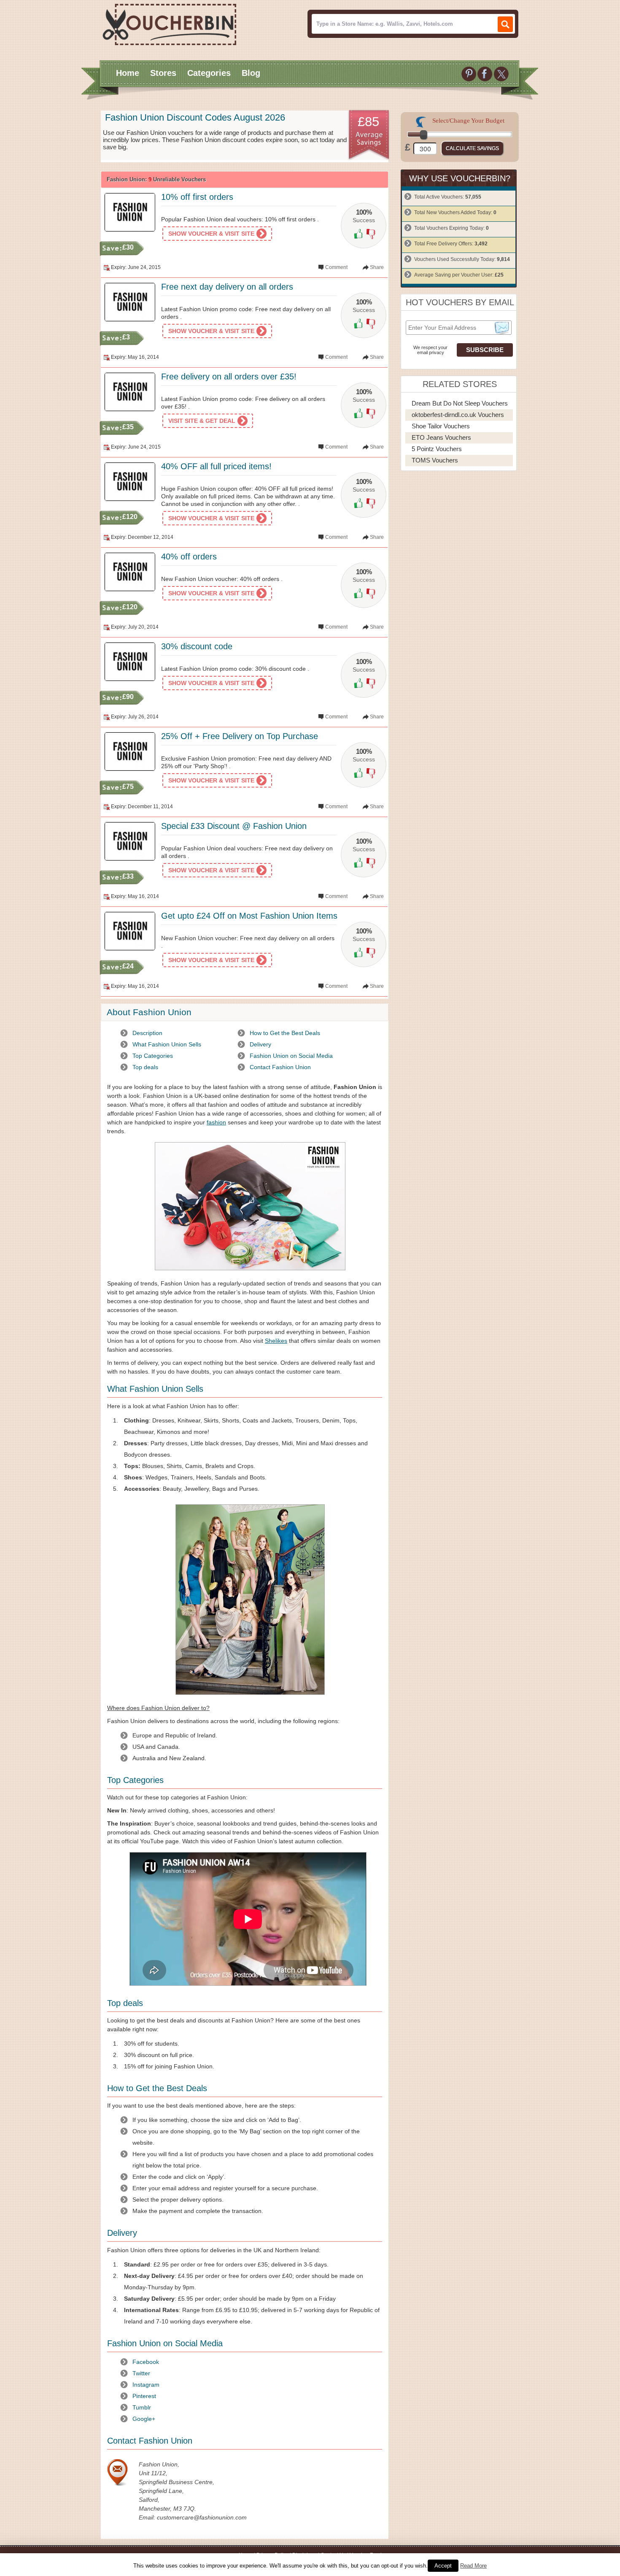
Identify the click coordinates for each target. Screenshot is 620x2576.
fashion (216, 1122)
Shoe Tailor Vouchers (441, 426)
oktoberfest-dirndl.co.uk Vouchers (458, 415)
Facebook (146, 2362)
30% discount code (197, 646)
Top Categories (153, 1056)
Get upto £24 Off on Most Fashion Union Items (249, 916)
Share (377, 267)
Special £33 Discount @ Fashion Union (234, 826)
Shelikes (276, 1341)
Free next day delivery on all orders (227, 287)
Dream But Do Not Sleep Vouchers (460, 403)
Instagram (146, 2385)
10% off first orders (197, 197)
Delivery (260, 1044)
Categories (209, 73)
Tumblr (142, 2407)
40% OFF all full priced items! (216, 466)
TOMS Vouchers (435, 460)
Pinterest (144, 2396)
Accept (443, 2566)
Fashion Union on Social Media (291, 1056)
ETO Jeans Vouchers (441, 437)
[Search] (505, 24)
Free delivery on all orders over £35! (229, 376)
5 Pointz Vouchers (437, 449)
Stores (163, 73)
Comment (336, 267)
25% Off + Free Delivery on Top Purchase (240, 736)
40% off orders (189, 557)
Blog (251, 73)
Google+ (144, 2419)
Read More (473, 2566)
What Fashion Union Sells (167, 1044)
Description (147, 1033)
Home (128, 73)
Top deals (145, 1067)
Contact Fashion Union (280, 1067)
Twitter (141, 2373)
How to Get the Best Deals (285, 1033)
